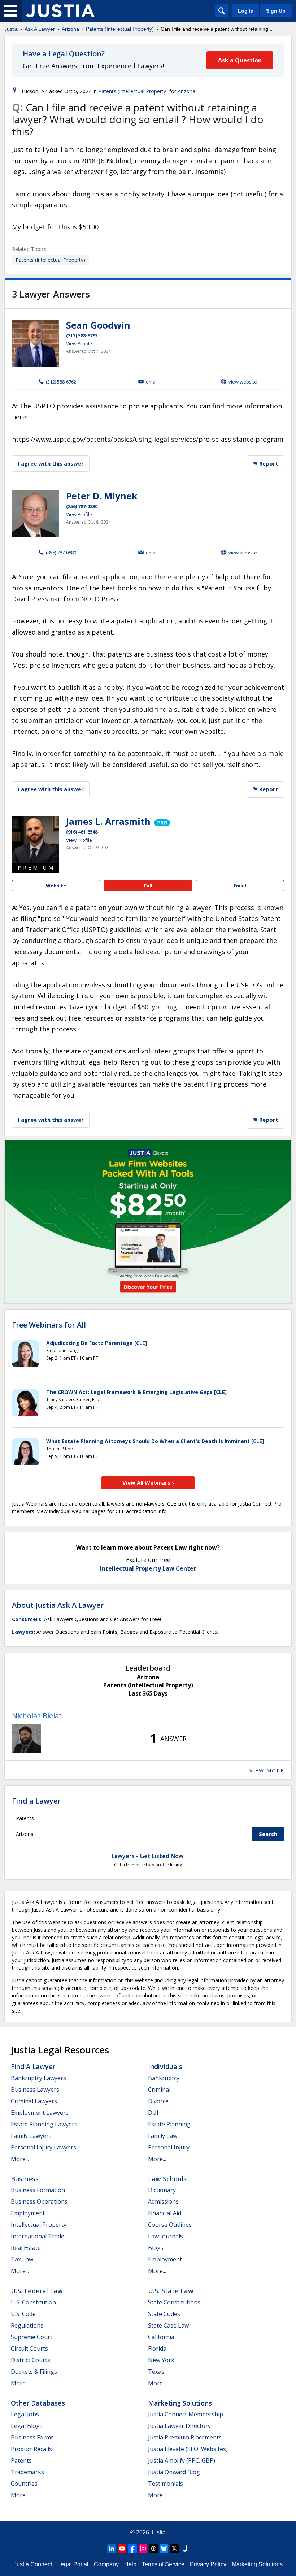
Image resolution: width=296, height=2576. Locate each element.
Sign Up (276, 11)
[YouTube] (122, 2549)
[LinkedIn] (112, 2549)
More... (20, 2159)
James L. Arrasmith (108, 821)
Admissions (163, 2201)
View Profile (79, 343)
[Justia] (60, 11)
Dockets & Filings (34, 2372)
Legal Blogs (27, 2426)
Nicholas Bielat (37, 1716)
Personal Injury (169, 2147)
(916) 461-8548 (82, 832)
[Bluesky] (164, 2549)
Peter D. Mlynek (102, 496)
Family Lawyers (31, 2136)
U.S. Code (23, 2314)
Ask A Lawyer (40, 29)
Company (106, 2564)
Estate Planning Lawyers (44, 2124)
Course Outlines (170, 2225)
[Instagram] (143, 2549)
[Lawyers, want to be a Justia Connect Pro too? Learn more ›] (162, 821)
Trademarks (27, 2472)
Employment (28, 2213)
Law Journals (166, 2236)
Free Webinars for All (49, 1325)
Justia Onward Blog (174, 2472)
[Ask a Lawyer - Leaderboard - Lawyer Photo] (26, 1739)
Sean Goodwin (98, 325)
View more (267, 1770)
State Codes (164, 2314)
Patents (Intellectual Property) (120, 29)
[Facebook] (132, 2549)
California (161, 2337)
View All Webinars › (148, 1482)
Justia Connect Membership (186, 2414)
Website (56, 886)
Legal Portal (73, 2564)
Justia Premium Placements (185, 2437)
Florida (157, 2348)
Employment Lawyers (40, 2113)
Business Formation (38, 2190)
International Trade (38, 2236)
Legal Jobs (25, 2414)
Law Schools (167, 2179)
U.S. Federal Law (37, 2291)
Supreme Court (32, 2337)
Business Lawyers (35, 2090)
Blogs (156, 2248)
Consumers (27, 1619)
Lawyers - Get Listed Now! (148, 1856)
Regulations (27, 2325)
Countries (24, 2484)
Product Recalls (31, 2449)
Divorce (158, 2101)
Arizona (70, 29)
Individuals (165, 2066)
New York (161, 2360)
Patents (21, 2460)
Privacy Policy (208, 2564)
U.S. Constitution (33, 2302)
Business (25, 2179)
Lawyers (23, 1632)
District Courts (31, 2360)
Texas (156, 2372)
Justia (11, 29)
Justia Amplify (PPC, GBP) (182, 2460)
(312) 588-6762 (82, 335)
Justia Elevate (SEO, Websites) (188, 2449)
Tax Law (22, 2259)
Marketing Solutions (180, 2403)
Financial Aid (165, 2213)
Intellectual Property (39, 2225)
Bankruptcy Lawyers (38, 2078)
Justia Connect (33, 2564)
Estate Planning (169, 2124)
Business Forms (32, 2437)
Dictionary (162, 2190)
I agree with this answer (51, 463)
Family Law (163, 2136)
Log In (246, 11)
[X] (174, 2549)
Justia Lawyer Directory (179, 2426)
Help (130, 2564)
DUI (153, 2113)
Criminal (159, 2090)
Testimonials (166, 2484)
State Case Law (168, 2325)
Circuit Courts (29, 2348)
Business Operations (39, 2201)
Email (152, 382)
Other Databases (38, 2403)
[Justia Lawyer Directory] (185, 2549)
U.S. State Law (171, 2291)
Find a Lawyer (36, 1801)
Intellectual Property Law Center (148, 1568)
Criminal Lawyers (34, 2101)
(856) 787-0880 (82, 506)
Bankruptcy (164, 2078)
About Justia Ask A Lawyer (58, 1605)
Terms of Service (163, 2564)
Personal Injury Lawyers (43, 2147)
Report (268, 463)
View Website (243, 382)
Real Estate (26, 2248)
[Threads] (153, 2549)
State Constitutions (174, 2302)
